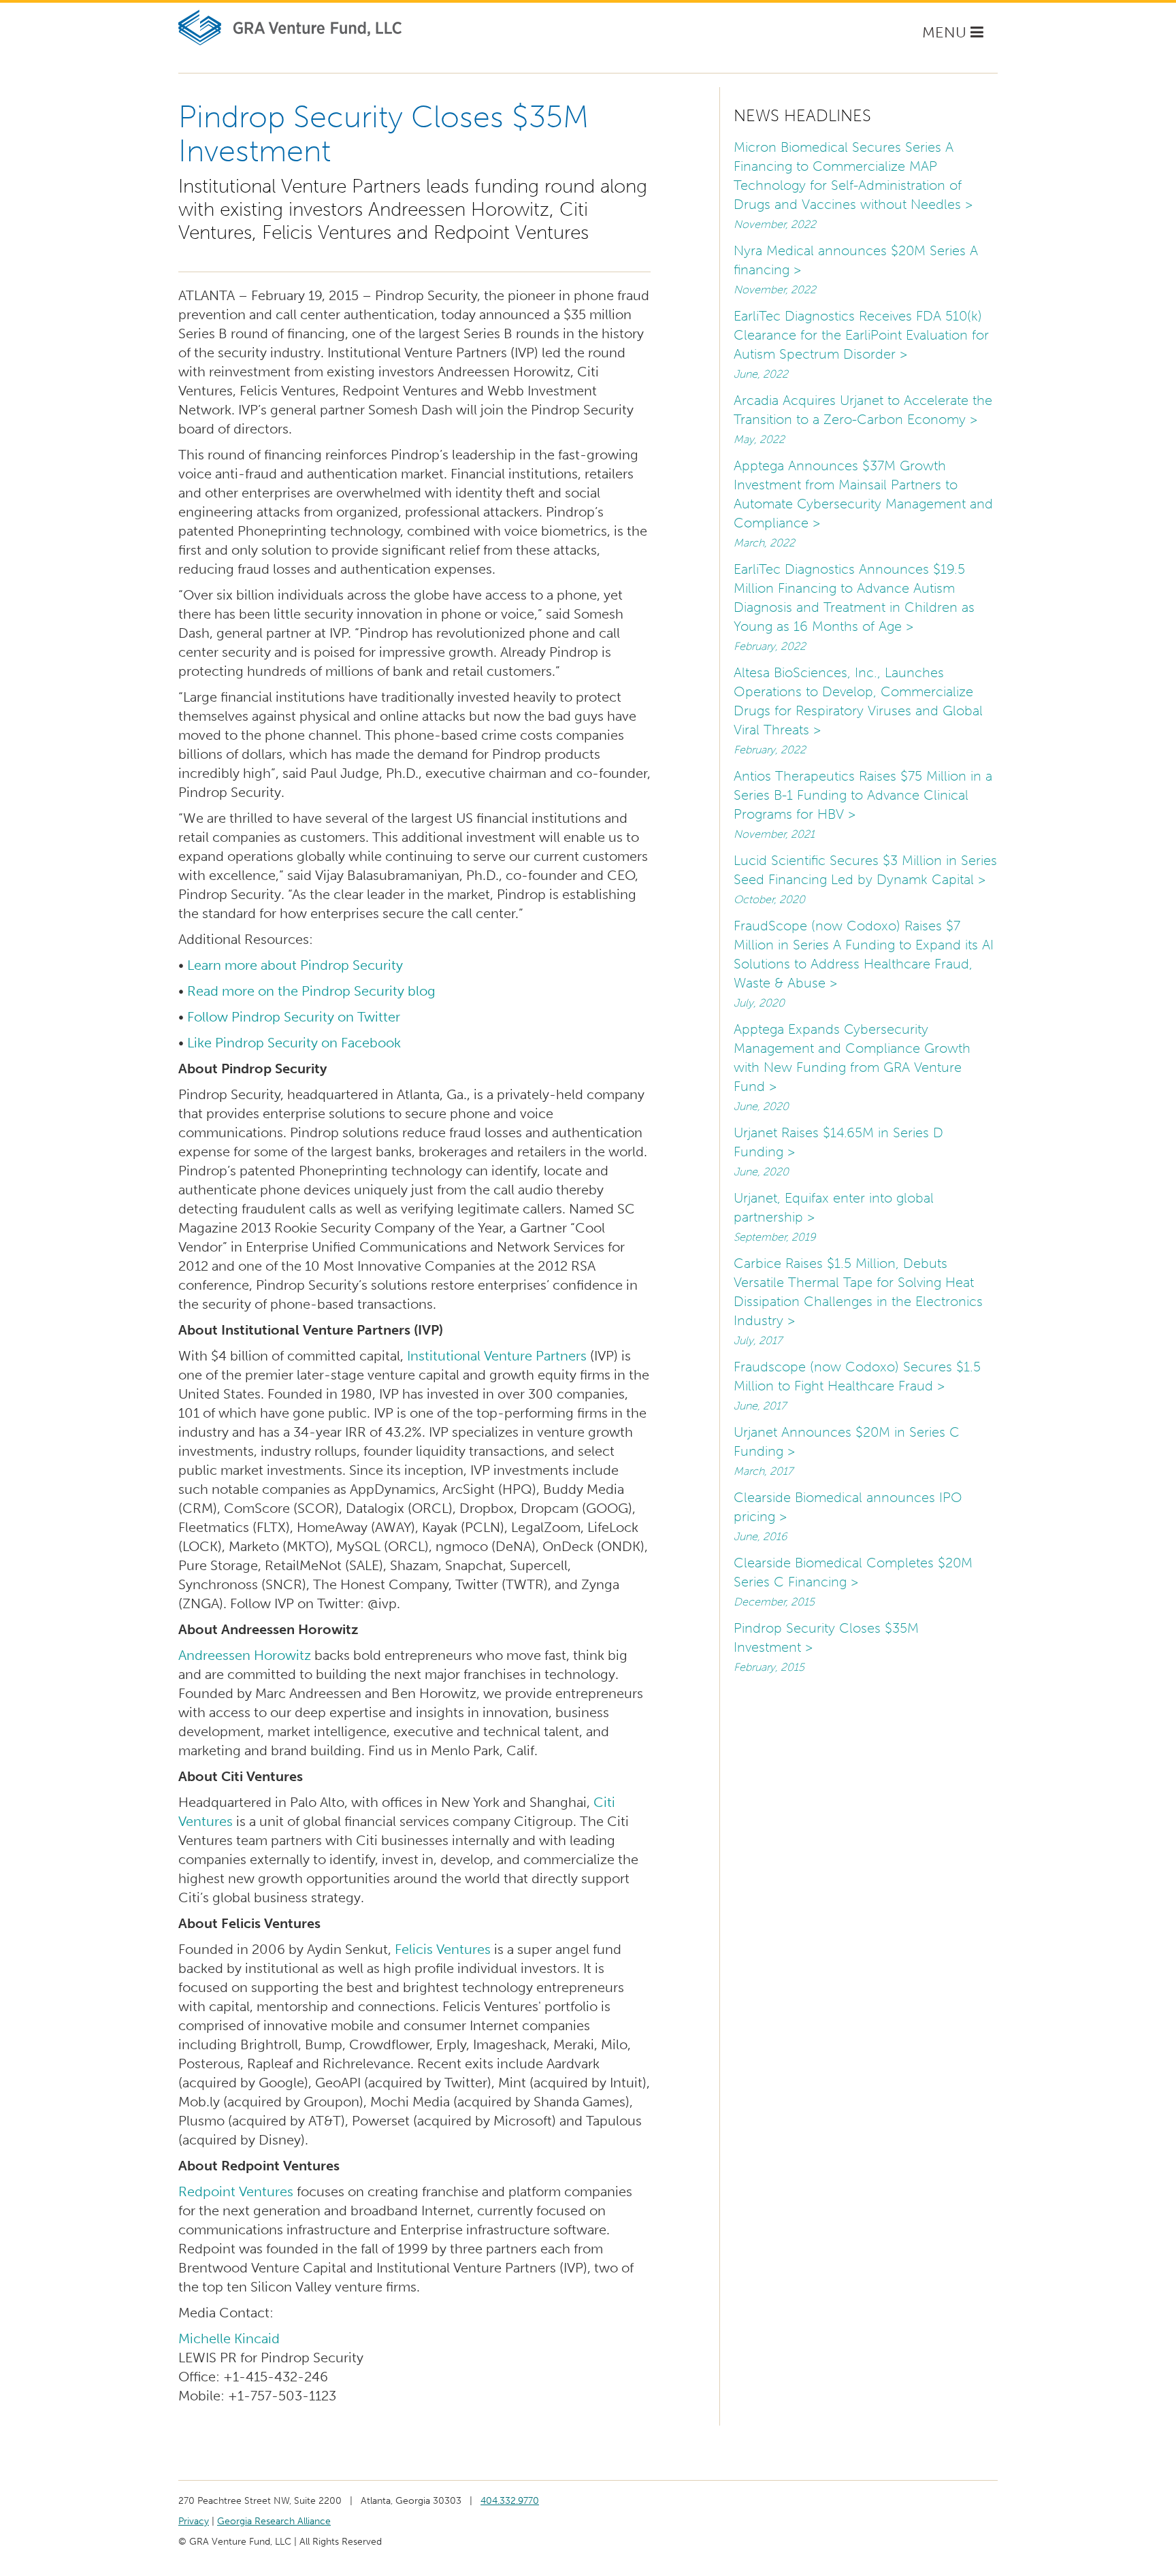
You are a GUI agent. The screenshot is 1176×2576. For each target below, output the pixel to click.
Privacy (194, 2521)
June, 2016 (760, 1536)
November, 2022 (775, 224)
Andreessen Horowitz (245, 1655)
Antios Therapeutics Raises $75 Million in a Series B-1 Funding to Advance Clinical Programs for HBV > (863, 795)
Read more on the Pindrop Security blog (311, 991)
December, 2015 (774, 1602)
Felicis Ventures (443, 1949)
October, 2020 (769, 899)
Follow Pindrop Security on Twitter (295, 1017)
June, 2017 (760, 1406)
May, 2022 (759, 439)
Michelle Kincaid (229, 2338)
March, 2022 (764, 543)
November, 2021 (774, 834)
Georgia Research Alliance (274, 2521)
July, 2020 (759, 1003)
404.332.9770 (510, 2501)
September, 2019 (774, 1237)
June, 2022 (761, 374)
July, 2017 (758, 1340)
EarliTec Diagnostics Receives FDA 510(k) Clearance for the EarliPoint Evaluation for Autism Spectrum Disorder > (861, 335)
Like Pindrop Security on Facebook (294, 1043)
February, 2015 (769, 1667)
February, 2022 (770, 646)
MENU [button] (956, 36)
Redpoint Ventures (236, 2191)
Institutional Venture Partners (497, 1356)
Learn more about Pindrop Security (295, 965)
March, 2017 (763, 1471)
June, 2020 (761, 1106)
